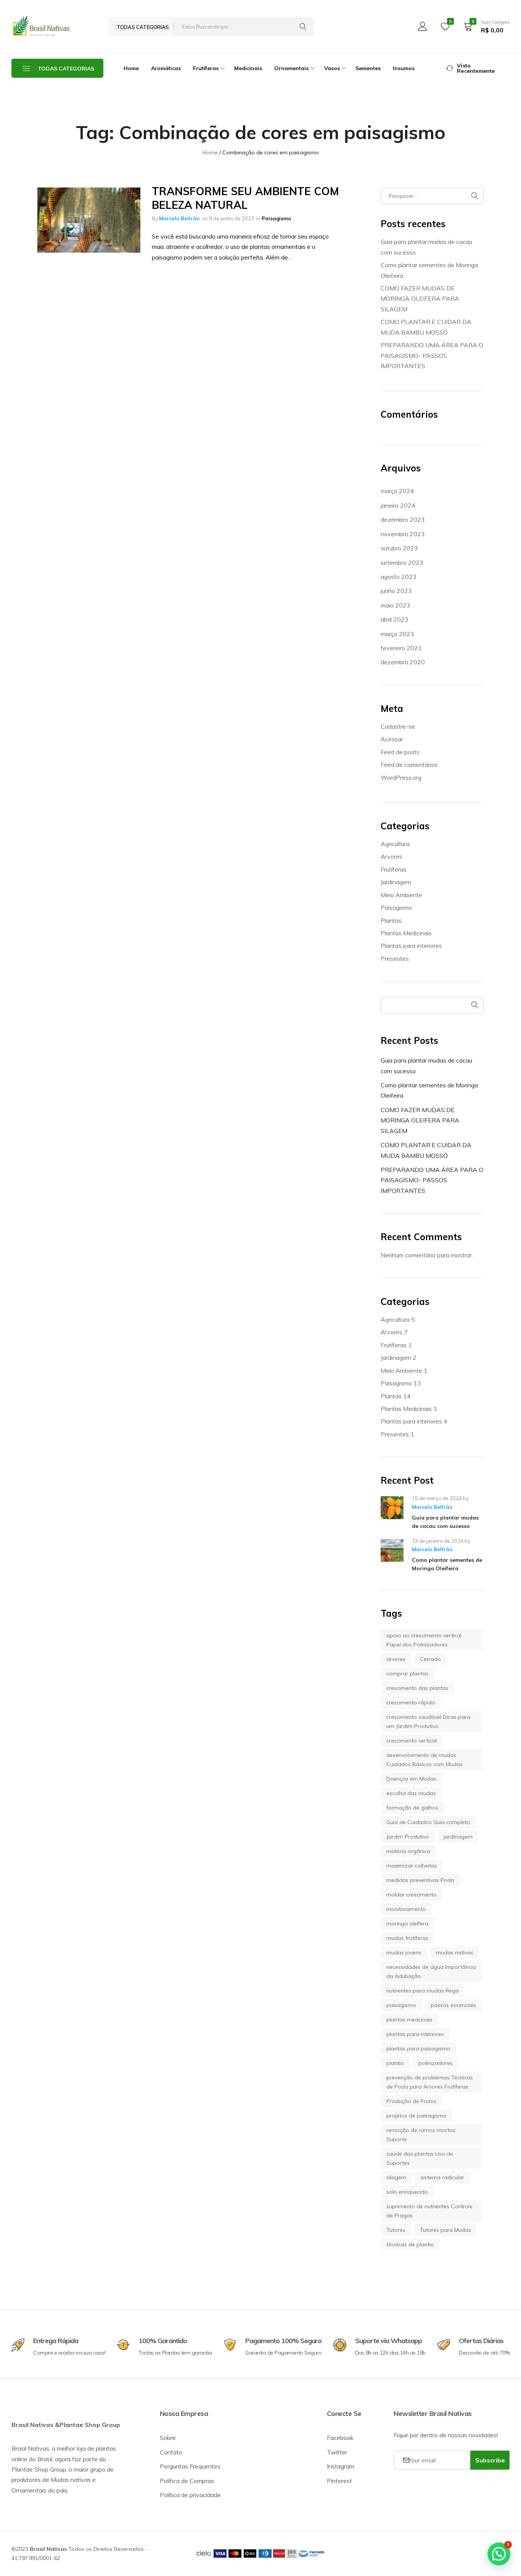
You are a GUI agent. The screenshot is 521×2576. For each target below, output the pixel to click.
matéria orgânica (408, 1851)
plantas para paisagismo (418, 2049)
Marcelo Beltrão (179, 218)
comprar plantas (408, 1674)
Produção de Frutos (412, 2101)
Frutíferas (394, 869)
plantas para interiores (415, 2034)
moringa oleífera (407, 1924)
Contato (171, 2452)
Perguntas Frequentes (190, 2466)
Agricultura (395, 844)
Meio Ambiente (401, 895)
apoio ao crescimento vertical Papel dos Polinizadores (424, 1640)
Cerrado (430, 1659)
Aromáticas (166, 68)
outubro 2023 (399, 548)
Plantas (391, 920)
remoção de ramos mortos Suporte (421, 2135)
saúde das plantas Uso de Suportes (420, 2158)
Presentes (395, 959)
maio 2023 (396, 605)
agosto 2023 (399, 577)
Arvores (392, 856)
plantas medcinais (409, 2020)
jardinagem (458, 1837)
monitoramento (406, 1909)
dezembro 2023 (403, 519)
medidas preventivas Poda (420, 1880)
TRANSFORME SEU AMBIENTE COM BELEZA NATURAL (245, 198)
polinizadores (436, 2063)
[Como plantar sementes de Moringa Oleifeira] (392, 1556)
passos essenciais (453, 2005)
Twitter (337, 2452)
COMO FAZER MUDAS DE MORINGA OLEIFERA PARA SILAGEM (420, 299)
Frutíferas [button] (206, 68)
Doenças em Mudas (411, 1779)
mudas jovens (404, 1952)
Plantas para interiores (411, 946)
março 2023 (397, 634)
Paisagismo (276, 218)
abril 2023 (395, 619)
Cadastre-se (398, 726)
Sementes (368, 68)
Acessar (392, 739)
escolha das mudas (411, 1793)
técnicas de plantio (410, 2244)
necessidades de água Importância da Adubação (431, 1972)
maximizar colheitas (412, 1866)
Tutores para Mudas (445, 2230)
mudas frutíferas (407, 1938)
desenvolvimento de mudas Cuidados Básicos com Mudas (425, 1760)
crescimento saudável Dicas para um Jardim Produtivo (428, 1722)
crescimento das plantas (417, 1688)
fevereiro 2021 (401, 648)
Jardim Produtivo (408, 1837)
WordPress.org (401, 777)
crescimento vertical (412, 1741)
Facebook (340, 2438)
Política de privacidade (190, 2495)
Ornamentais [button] (291, 68)
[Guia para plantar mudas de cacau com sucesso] (392, 1513)
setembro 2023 (402, 563)
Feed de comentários (409, 765)
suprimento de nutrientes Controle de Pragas (429, 2211)
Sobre (168, 2438)
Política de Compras (187, 2481)
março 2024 (397, 491)
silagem (396, 2177)
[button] (499, 2554)
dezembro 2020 (403, 662)
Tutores (396, 2230)
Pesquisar (475, 1005)
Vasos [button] (332, 68)
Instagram (341, 2466)
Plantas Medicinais (406, 933)
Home (131, 68)
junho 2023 (396, 591)
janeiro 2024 (398, 505)
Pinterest (339, 2481)
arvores (396, 1659)
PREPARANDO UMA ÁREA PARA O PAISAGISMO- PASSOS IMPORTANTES (432, 355)
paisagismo (401, 2005)
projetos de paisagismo (416, 2116)
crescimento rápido (411, 1702)
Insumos (404, 68)
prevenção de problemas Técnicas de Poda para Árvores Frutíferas (430, 2082)
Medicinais (248, 68)
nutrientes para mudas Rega (423, 1991)
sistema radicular (442, 2177)
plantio (395, 2063)
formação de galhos (412, 1808)
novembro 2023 (403, 534)
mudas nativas (455, 1952)
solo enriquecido (407, 2192)
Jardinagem (396, 882)
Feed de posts (400, 752)
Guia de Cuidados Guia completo (428, 1822)
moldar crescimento (412, 1895)
